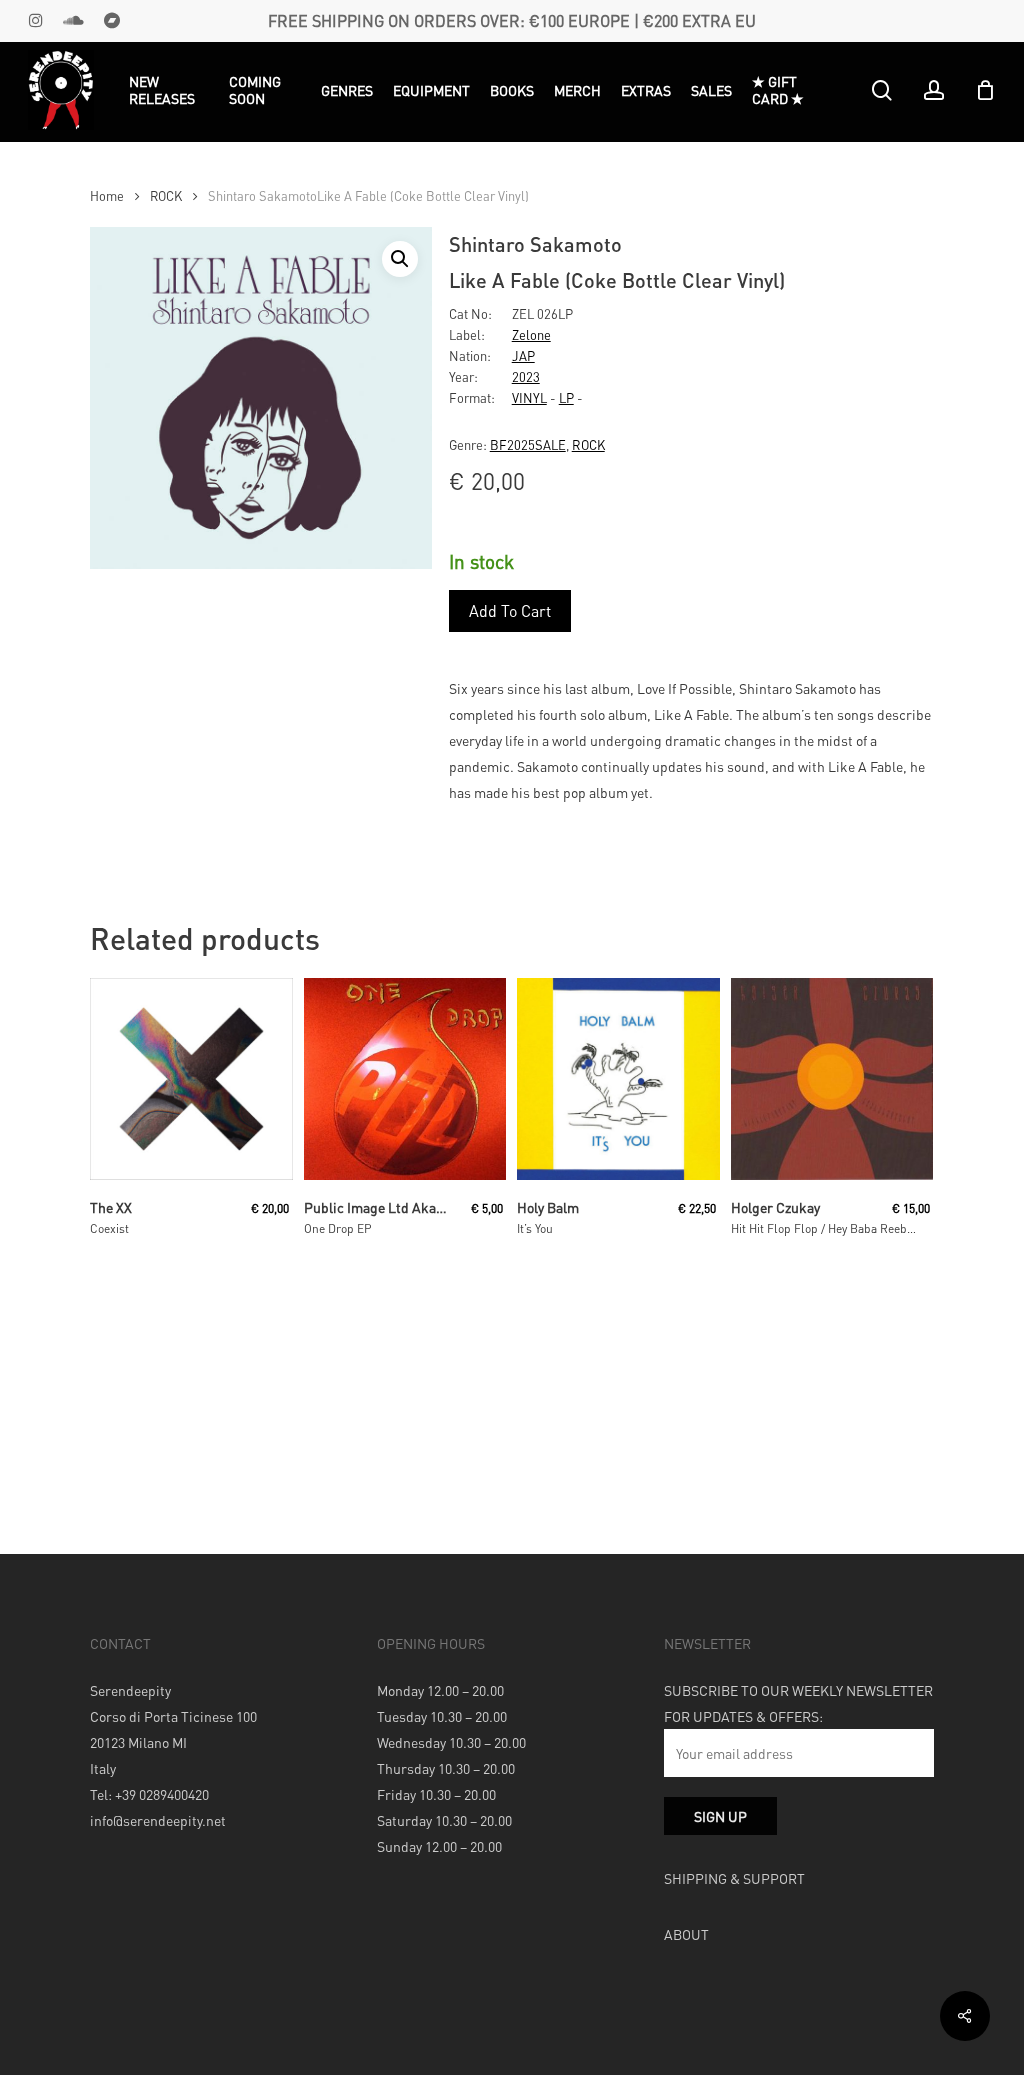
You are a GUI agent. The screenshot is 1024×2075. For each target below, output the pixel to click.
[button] (400, 259)
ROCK (166, 196)
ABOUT (686, 1934)
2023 (526, 376)
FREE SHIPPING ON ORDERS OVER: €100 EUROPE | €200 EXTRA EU (512, 20)
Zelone (531, 334)
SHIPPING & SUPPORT (734, 1878)
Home (107, 196)
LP (566, 397)
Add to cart (510, 610)
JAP (523, 355)
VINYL (529, 397)
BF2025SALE (528, 444)
